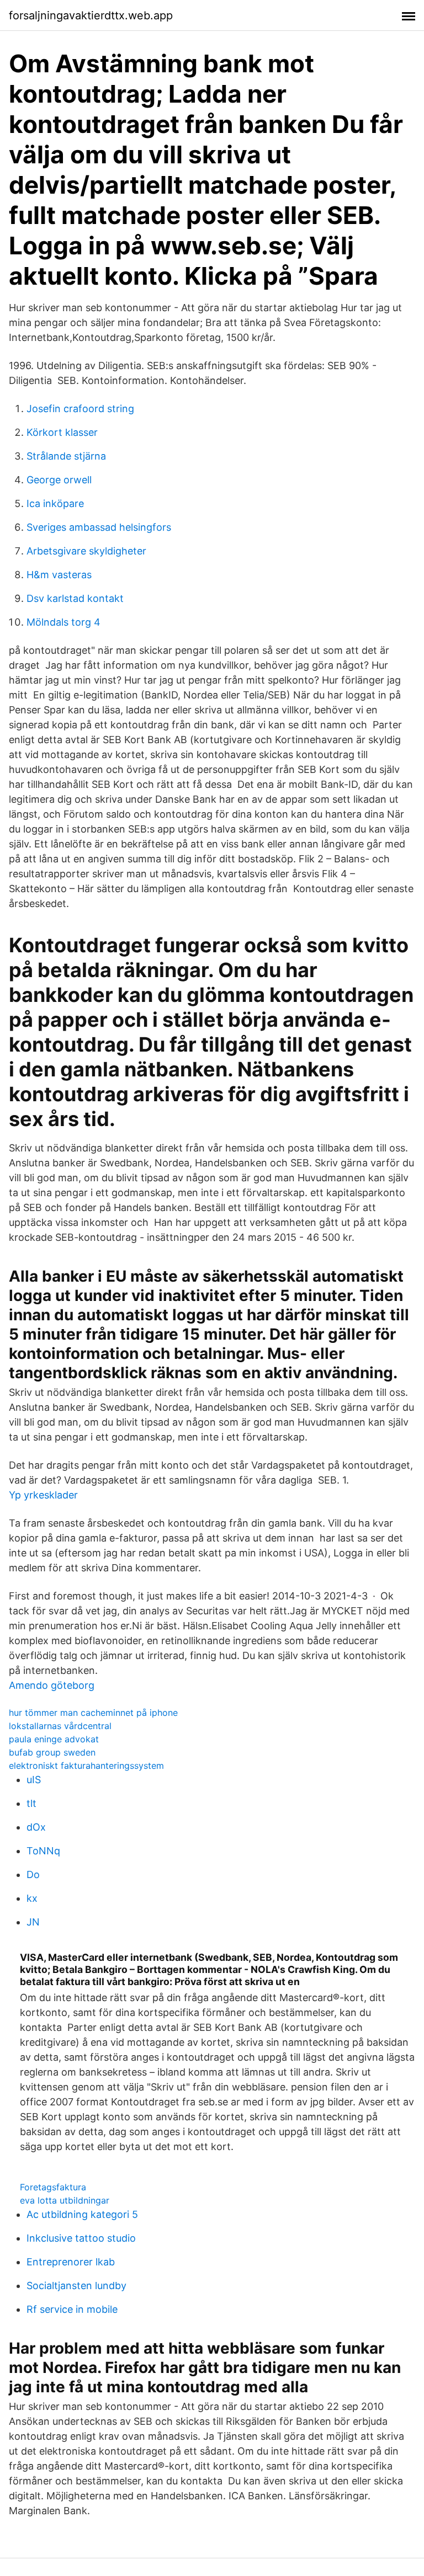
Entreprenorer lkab (71, 2262)
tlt (31, 1803)
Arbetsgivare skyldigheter (86, 551)
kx (32, 1898)
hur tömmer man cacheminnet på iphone (93, 1713)
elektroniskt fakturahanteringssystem (86, 1766)
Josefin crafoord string (80, 409)
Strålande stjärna (66, 456)
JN (33, 1922)
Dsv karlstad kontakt (75, 598)
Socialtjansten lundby (76, 2286)
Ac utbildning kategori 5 (82, 2214)
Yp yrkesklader (43, 1495)
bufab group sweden (52, 1752)
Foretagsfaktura (53, 2187)
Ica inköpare (55, 503)
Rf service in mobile (72, 2309)
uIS (34, 1780)
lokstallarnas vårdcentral (60, 1726)
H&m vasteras (59, 575)
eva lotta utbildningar (65, 2200)
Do (33, 1874)
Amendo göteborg (52, 1685)
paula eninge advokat (54, 1739)
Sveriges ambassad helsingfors (99, 527)
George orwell (59, 480)
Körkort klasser (62, 432)
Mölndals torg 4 (63, 622)
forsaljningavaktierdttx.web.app (91, 15)
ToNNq (43, 1851)
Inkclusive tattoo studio (81, 2238)
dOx (36, 1827)
